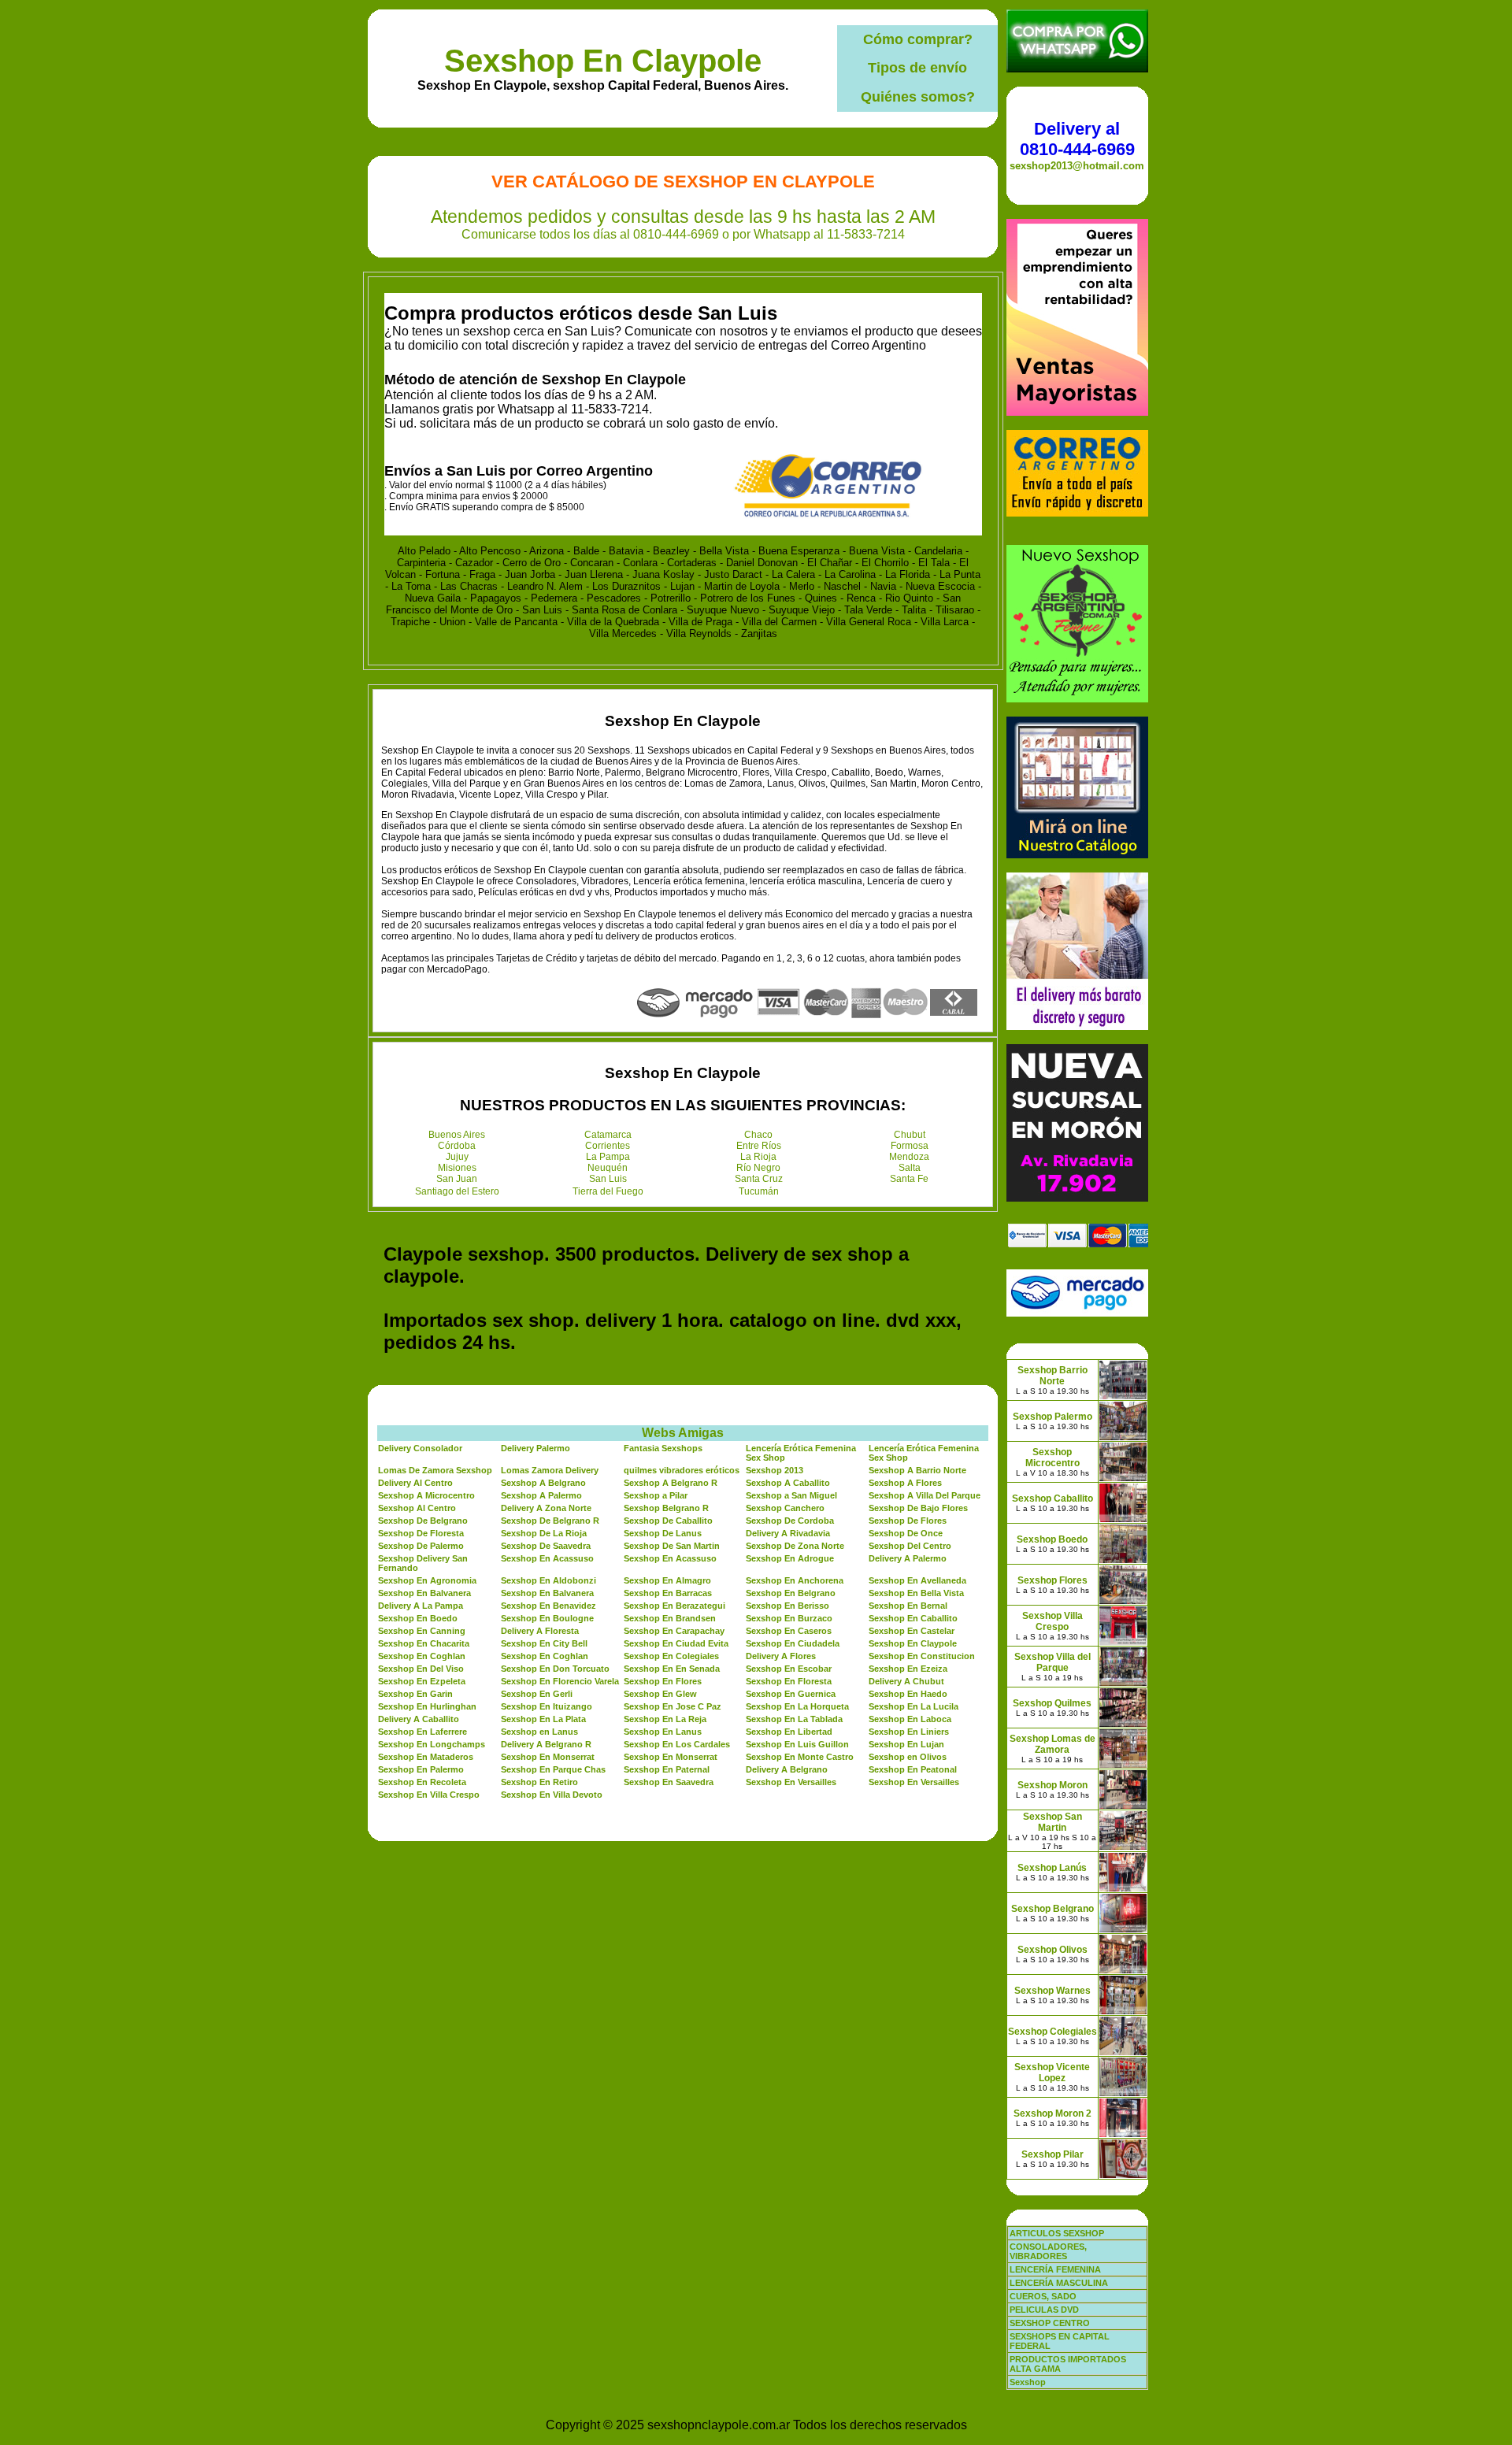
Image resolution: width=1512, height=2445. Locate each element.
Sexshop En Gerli (537, 1694)
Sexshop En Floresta (789, 1681)
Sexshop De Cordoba (790, 1521)
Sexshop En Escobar (789, 1669)
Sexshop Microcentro (1052, 1458)
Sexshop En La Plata (543, 1719)
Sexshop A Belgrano (543, 1483)
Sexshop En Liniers (909, 1732)
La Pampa (608, 1157)
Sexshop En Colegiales (671, 1656)
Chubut (910, 1135)
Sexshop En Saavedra (669, 1782)
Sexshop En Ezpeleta (422, 1681)
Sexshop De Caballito (668, 1521)
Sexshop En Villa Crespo (429, 1795)
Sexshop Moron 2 (1052, 2113)
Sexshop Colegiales (1052, 2032)
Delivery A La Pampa (421, 1606)
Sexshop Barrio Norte (1052, 1376)
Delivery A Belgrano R (546, 1744)
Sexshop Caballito (1052, 1498)
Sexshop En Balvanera (424, 1593)
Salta (910, 1168)
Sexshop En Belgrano (791, 1593)
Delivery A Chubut (906, 1681)
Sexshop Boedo (1052, 1539)
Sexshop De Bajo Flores (918, 1508)
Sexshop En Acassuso (547, 1558)
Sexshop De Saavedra (546, 1546)
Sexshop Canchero (785, 1508)
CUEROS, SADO (1043, 2296)
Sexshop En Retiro (539, 1782)
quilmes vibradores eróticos (682, 1470)
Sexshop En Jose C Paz (673, 1706)
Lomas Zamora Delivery (550, 1470)
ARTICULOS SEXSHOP (1057, 2233)
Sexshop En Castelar (912, 1631)
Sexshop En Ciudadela (793, 1643)
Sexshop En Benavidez (548, 1606)
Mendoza (909, 1157)
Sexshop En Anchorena (795, 1580)
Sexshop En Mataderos (426, 1757)
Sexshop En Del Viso (421, 1669)
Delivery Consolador (420, 1448)
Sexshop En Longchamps (432, 1744)
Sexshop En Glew (660, 1694)
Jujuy (457, 1157)
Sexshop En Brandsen (670, 1618)
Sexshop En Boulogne (547, 1618)
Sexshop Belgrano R (666, 1508)
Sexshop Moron (1052, 1785)
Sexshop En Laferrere (422, 1732)
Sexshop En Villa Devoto (552, 1795)
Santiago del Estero (457, 1191)
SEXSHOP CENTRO (1050, 2323)
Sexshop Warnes (1052, 1991)
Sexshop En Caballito (913, 1618)
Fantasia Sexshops (663, 1448)
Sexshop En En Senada (672, 1669)
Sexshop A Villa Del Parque (925, 1495)
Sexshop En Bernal (908, 1606)
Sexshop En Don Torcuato (555, 1669)
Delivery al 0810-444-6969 (1077, 139)
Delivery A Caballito (419, 1719)
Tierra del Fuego (608, 1191)
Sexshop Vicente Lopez (1052, 2073)
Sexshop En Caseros (789, 1631)
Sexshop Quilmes (1052, 1703)
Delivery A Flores (781, 1656)
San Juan (457, 1179)
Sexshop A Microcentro (426, 1495)
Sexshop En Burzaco (789, 1618)
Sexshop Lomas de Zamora (1052, 1744)
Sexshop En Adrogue (790, 1558)
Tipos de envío (917, 68)
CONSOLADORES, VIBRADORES (1048, 2251)
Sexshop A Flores (905, 1483)
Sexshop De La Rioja (544, 1533)
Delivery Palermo (535, 1448)
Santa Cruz (759, 1179)
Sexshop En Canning (422, 1631)
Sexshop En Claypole (603, 61)
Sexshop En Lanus (663, 1732)
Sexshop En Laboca (910, 1719)
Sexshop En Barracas (668, 1593)
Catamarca (608, 1135)
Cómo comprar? (918, 39)
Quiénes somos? (918, 97)
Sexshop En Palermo (421, 1769)
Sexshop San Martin (1052, 1822)
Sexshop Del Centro (910, 1546)
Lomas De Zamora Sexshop (435, 1470)
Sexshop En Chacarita (424, 1643)
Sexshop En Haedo (908, 1694)
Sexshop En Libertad (789, 1732)
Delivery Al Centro (415, 1483)
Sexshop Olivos (1052, 1950)
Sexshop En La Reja (665, 1719)
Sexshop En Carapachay (674, 1631)
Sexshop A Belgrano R (671, 1483)
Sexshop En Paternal (667, 1769)
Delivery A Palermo (908, 1558)
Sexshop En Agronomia (427, 1580)
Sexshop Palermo (1052, 1417)
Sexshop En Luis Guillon (797, 1744)
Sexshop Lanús (1052, 1868)
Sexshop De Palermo (421, 1546)
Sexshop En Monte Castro (800, 1757)
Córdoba (457, 1146)
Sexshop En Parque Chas (553, 1769)
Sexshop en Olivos (908, 1757)
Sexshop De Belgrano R (550, 1521)
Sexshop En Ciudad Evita (676, 1643)
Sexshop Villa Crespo (1052, 1621)
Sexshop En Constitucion (922, 1656)
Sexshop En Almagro (667, 1580)
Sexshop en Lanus (539, 1732)
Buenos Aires (457, 1135)
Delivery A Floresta (540, 1631)
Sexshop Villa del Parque (1052, 1662)
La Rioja (758, 1157)
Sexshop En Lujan (906, 1744)
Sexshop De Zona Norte (795, 1546)
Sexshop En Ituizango (547, 1706)
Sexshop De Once (906, 1533)
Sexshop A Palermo (541, 1495)
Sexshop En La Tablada (794, 1719)
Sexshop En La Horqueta (797, 1706)
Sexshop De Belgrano (423, 1521)
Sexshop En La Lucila (913, 1706)
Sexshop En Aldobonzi (548, 1580)
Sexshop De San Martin (672, 1546)
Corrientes (608, 1146)
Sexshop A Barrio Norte (917, 1470)
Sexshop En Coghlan (422, 1656)
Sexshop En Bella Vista (916, 1593)
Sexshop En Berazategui (674, 1606)
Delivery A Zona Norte (546, 1508)
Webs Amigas (683, 1433)
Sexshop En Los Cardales (677, 1744)
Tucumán (759, 1191)
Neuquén (608, 1168)
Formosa (910, 1146)
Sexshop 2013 (775, 1470)
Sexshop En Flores (663, 1681)
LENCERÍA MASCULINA (1059, 2283)
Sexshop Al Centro (417, 1508)
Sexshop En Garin (415, 1694)
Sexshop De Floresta (421, 1533)
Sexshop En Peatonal (913, 1769)
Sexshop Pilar (1052, 2154)
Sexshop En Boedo (418, 1618)
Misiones (457, 1168)
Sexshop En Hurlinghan (427, 1706)
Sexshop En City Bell (544, 1643)
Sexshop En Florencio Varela (560, 1681)
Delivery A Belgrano (787, 1769)
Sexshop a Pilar (656, 1495)
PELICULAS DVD (1044, 2310)
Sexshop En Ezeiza (908, 1669)
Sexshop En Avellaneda (917, 1580)
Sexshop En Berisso (787, 1606)
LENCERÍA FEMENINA (1055, 2269)
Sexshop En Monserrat (548, 1757)
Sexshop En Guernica (791, 1694)
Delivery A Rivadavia (788, 1533)
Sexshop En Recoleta (422, 1782)
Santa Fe (909, 1179)
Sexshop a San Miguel (791, 1495)
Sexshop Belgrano (1052, 1909)
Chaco (758, 1135)
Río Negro (758, 1168)
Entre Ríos (759, 1146)
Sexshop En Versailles (791, 1782)
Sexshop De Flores (908, 1521)
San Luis (608, 1179)
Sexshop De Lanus (663, 1533)
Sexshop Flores (1052, 1580)
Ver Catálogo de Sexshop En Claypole (683, 182)
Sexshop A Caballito (788, 1483)
